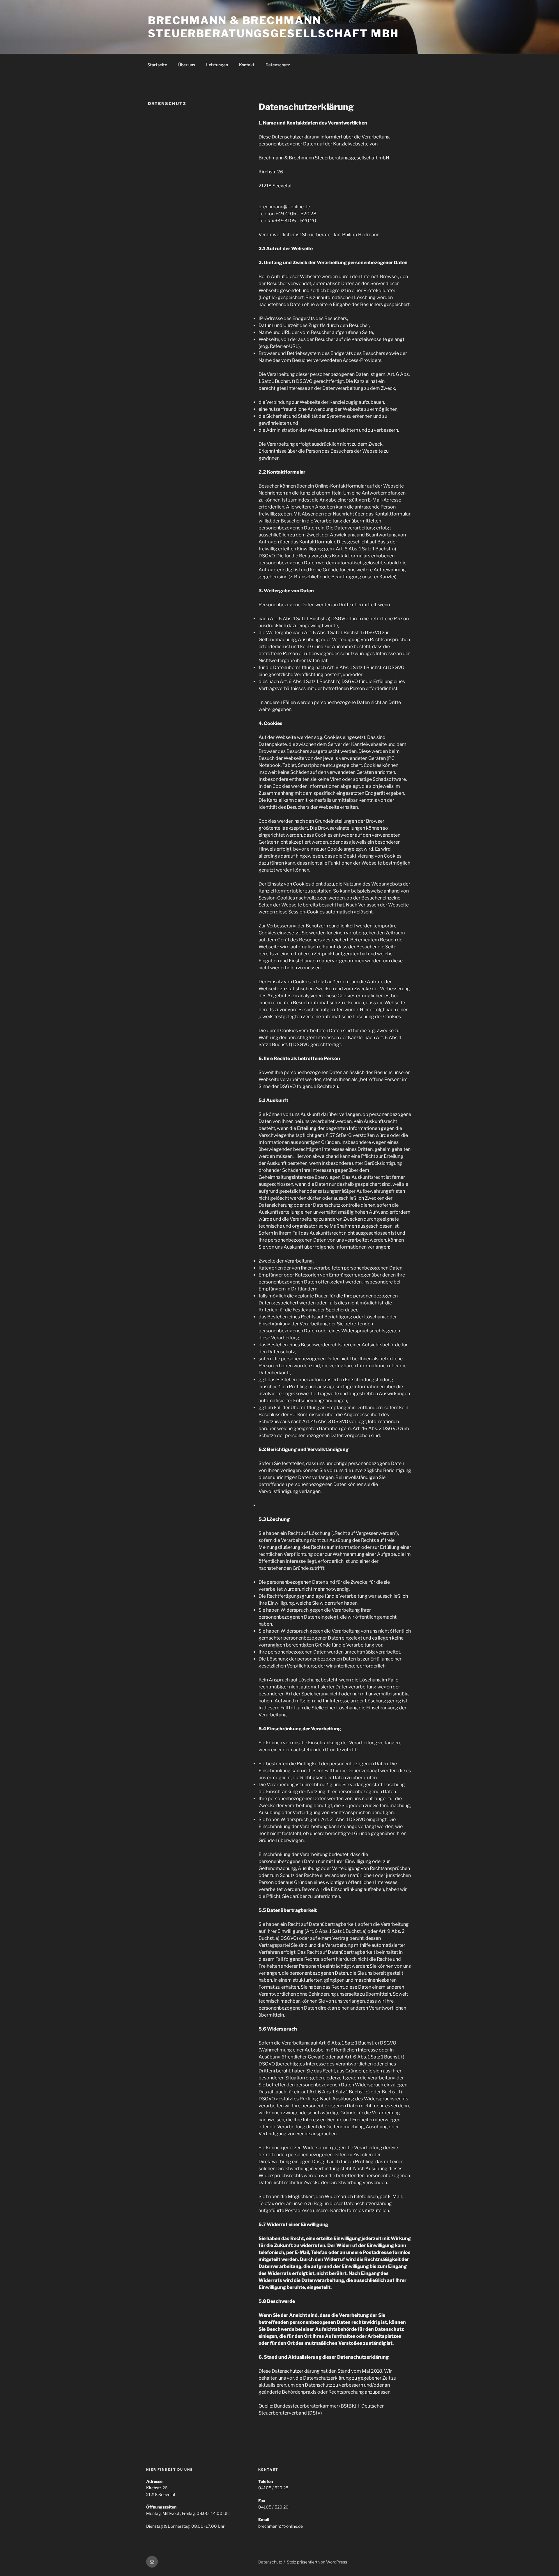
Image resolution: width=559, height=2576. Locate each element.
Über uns (187, 65)
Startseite (157, 65)
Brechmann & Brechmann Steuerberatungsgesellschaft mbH (273, 27)
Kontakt (247, 65)
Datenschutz (278, 65)
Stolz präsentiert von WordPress (317, 2562)
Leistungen (217, 65)
